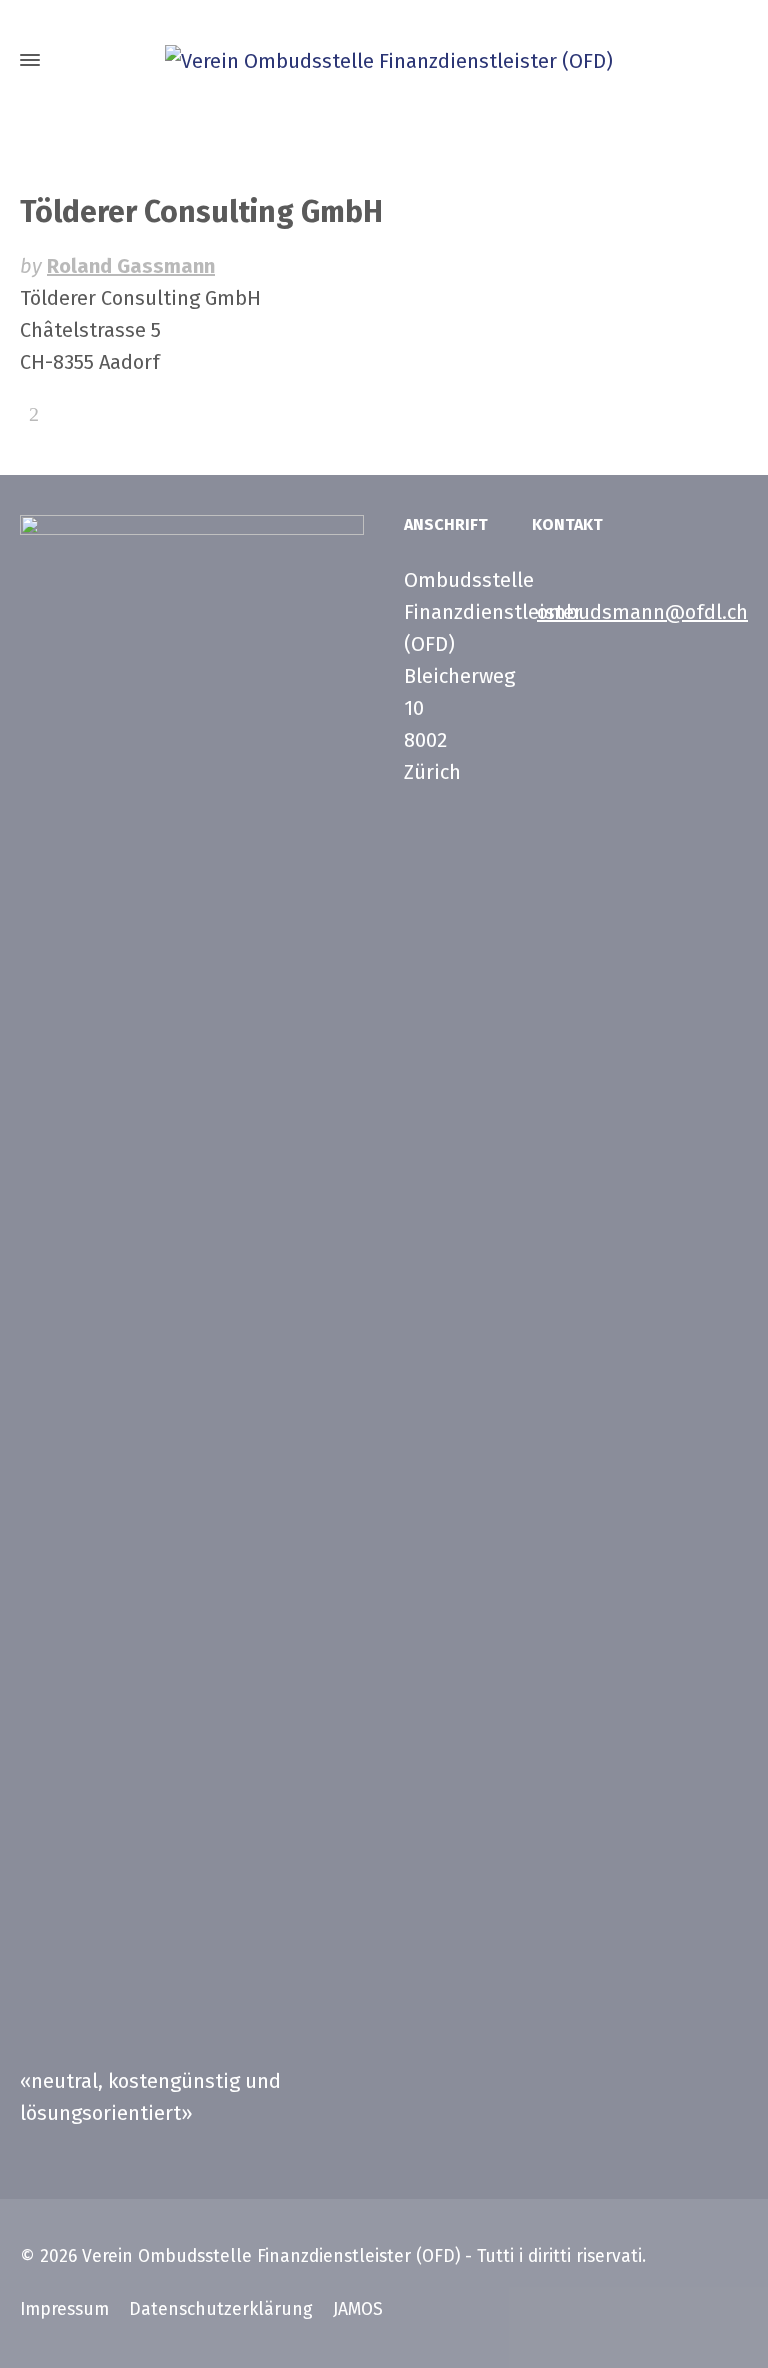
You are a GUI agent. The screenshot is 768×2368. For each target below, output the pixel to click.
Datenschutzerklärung (221, 2309)
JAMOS (358, 2309)
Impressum (64, 2309)
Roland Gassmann (131, 266)
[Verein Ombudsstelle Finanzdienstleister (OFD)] (384, 60)
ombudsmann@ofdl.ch (642, 612)
